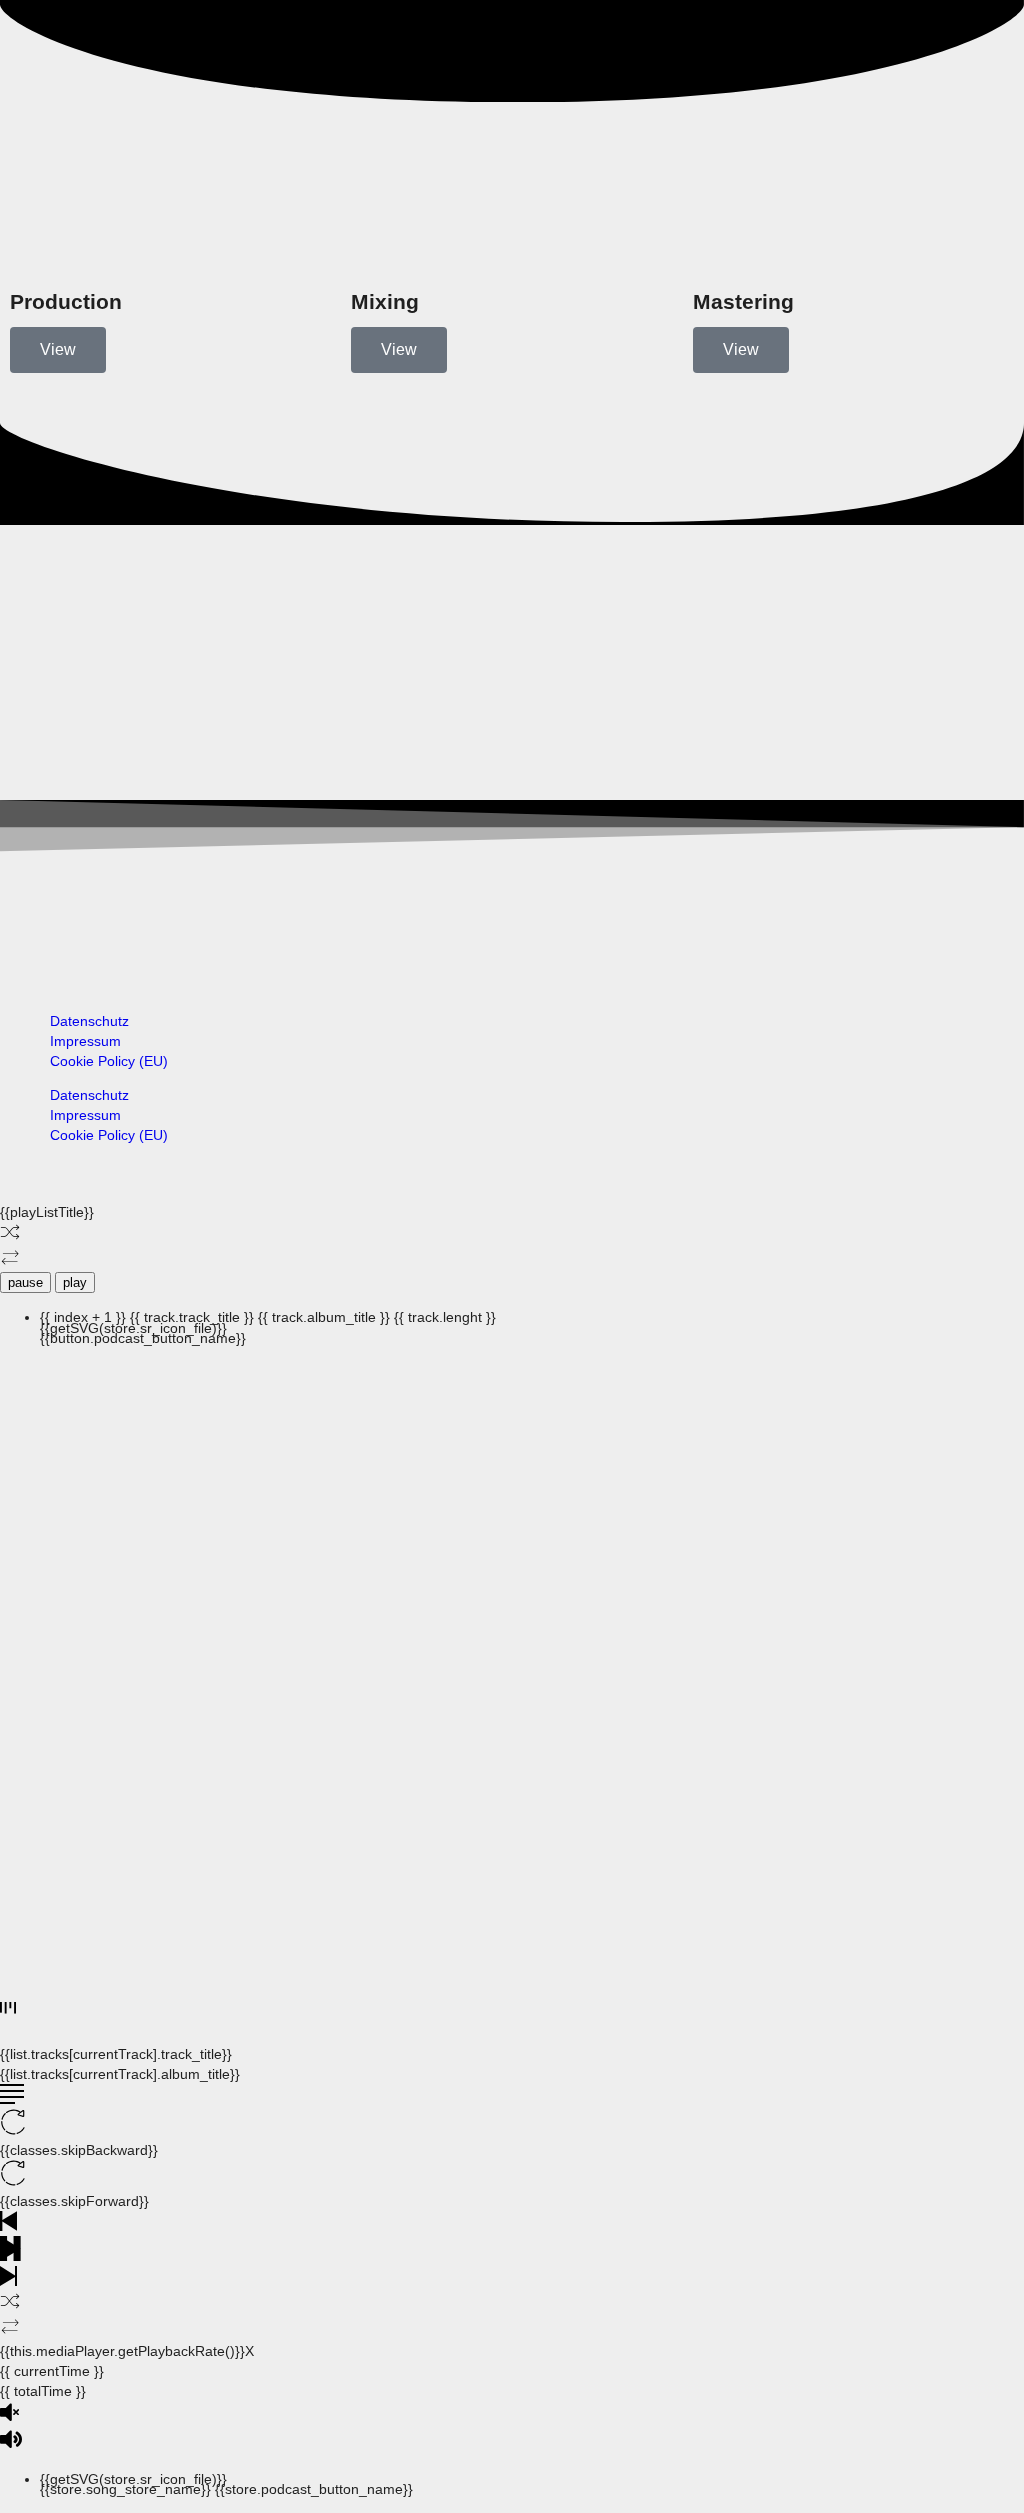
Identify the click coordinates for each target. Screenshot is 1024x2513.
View (58, 349)
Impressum (85, 1041)
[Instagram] (35, 927)
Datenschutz (89, 1021)
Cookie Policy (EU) (109, 1061)
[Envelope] (537, 927)
